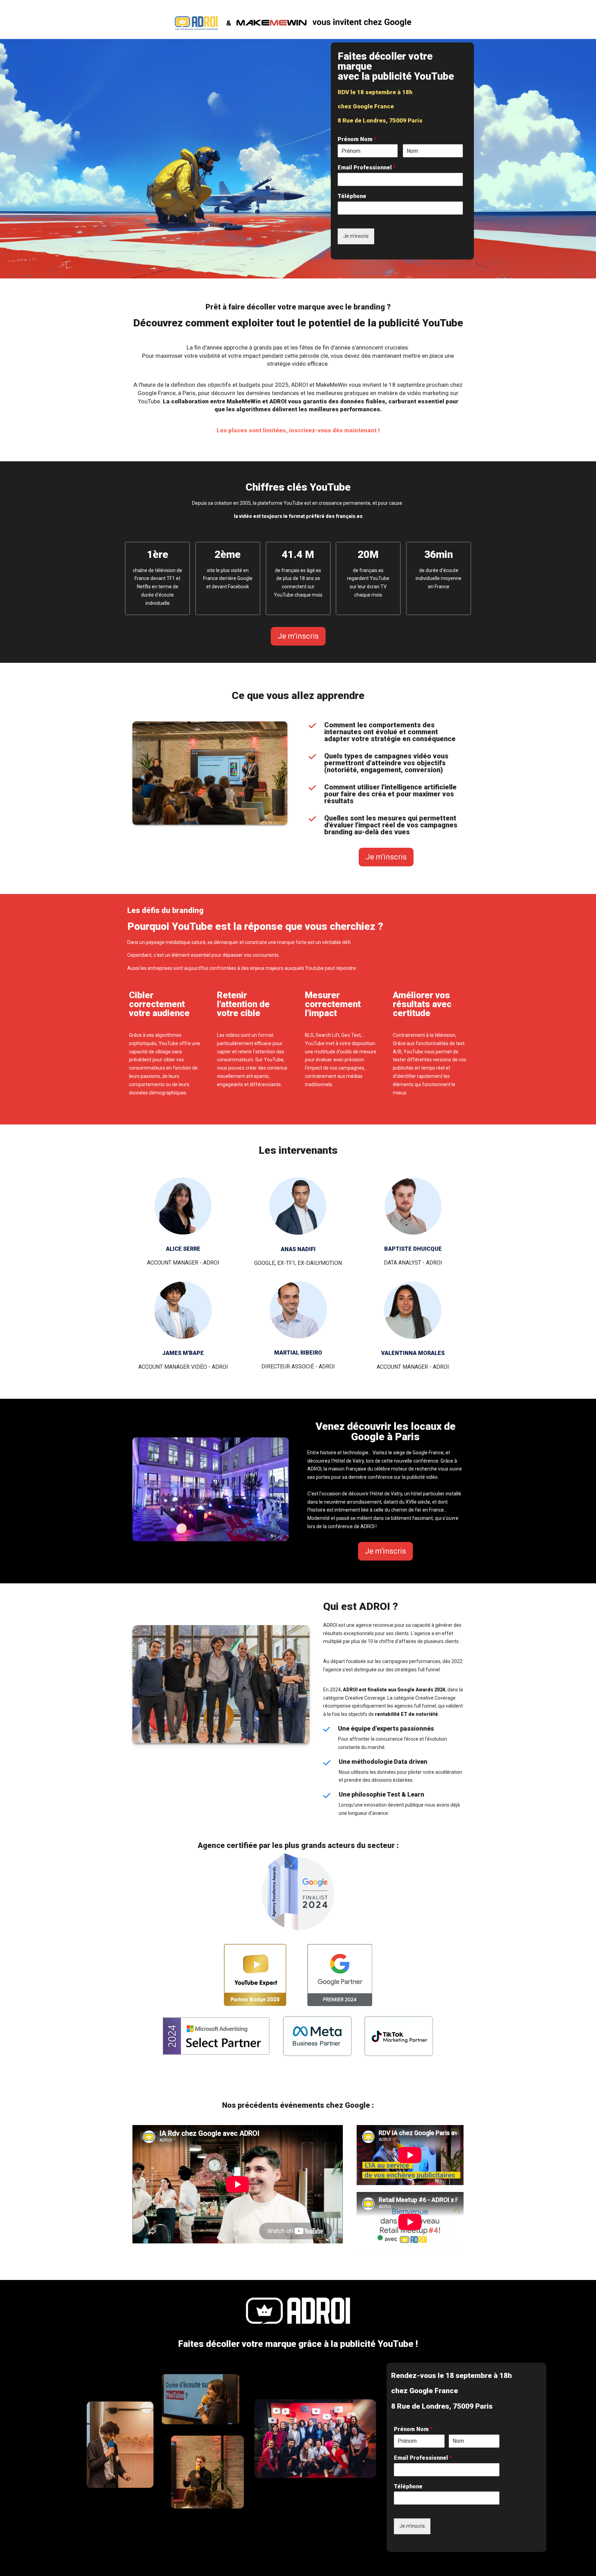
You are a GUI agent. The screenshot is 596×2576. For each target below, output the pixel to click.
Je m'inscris (356, 236)
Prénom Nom (357, 139)
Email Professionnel (367, 168)
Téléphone (352, 196)
